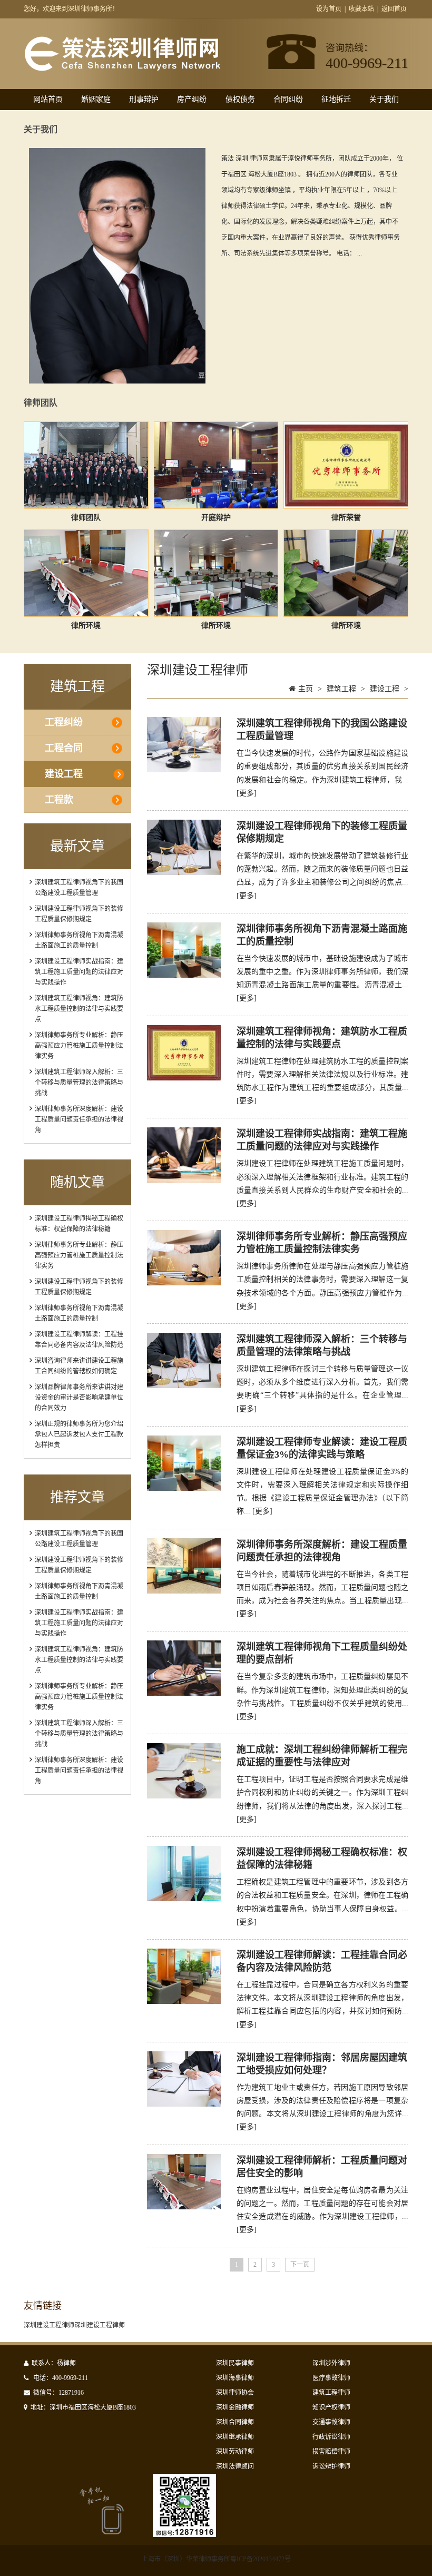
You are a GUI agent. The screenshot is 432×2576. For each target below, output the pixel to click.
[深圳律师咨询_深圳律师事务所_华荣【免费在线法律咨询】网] (122, 66)
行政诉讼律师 (331, 2437)
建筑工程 (341, 689)
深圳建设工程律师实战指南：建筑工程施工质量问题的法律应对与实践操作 (79, 972)
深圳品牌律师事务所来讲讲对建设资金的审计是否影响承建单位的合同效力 (79, 1398)
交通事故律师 (331, 2422)
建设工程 (64, 774)
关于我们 (384, 99)
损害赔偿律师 (331, 2452)
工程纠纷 (64, 722)
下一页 (300, 2265)
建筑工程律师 (331, 2393)
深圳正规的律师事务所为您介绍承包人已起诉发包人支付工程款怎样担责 (79, 1434)
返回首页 (394, 9)
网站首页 (48, 99)
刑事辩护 (144, 99)
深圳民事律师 (235, 2363)
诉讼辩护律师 (331, 2466)
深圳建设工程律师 (49, 2325)
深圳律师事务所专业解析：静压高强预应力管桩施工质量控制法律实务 (79, 1046)
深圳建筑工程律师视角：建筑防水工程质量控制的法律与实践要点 (79, 1009)
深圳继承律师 (235, 2437)
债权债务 (240, 99)
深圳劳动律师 (235, 2452)
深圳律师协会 (235, 2393)
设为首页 (329, 9)
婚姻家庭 (96, 99)
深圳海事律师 (235, 2378)
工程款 (59, 800)
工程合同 (64, 748)
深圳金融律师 (235, 2407)
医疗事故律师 (331, 2378)
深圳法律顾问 (235, 2466)
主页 (306, 689)
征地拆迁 (336, 99)
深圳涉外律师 (331, 2363)
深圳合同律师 (235, 2422)
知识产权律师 (331, 2407)
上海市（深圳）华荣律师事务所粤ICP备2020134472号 (216, 2559)
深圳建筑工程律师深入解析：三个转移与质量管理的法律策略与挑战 (79, 1083)
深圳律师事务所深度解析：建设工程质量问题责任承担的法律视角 (79, 1119)
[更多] (247, 793)
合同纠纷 (288, 99)
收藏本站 (361, 9)
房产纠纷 (192, 99)
